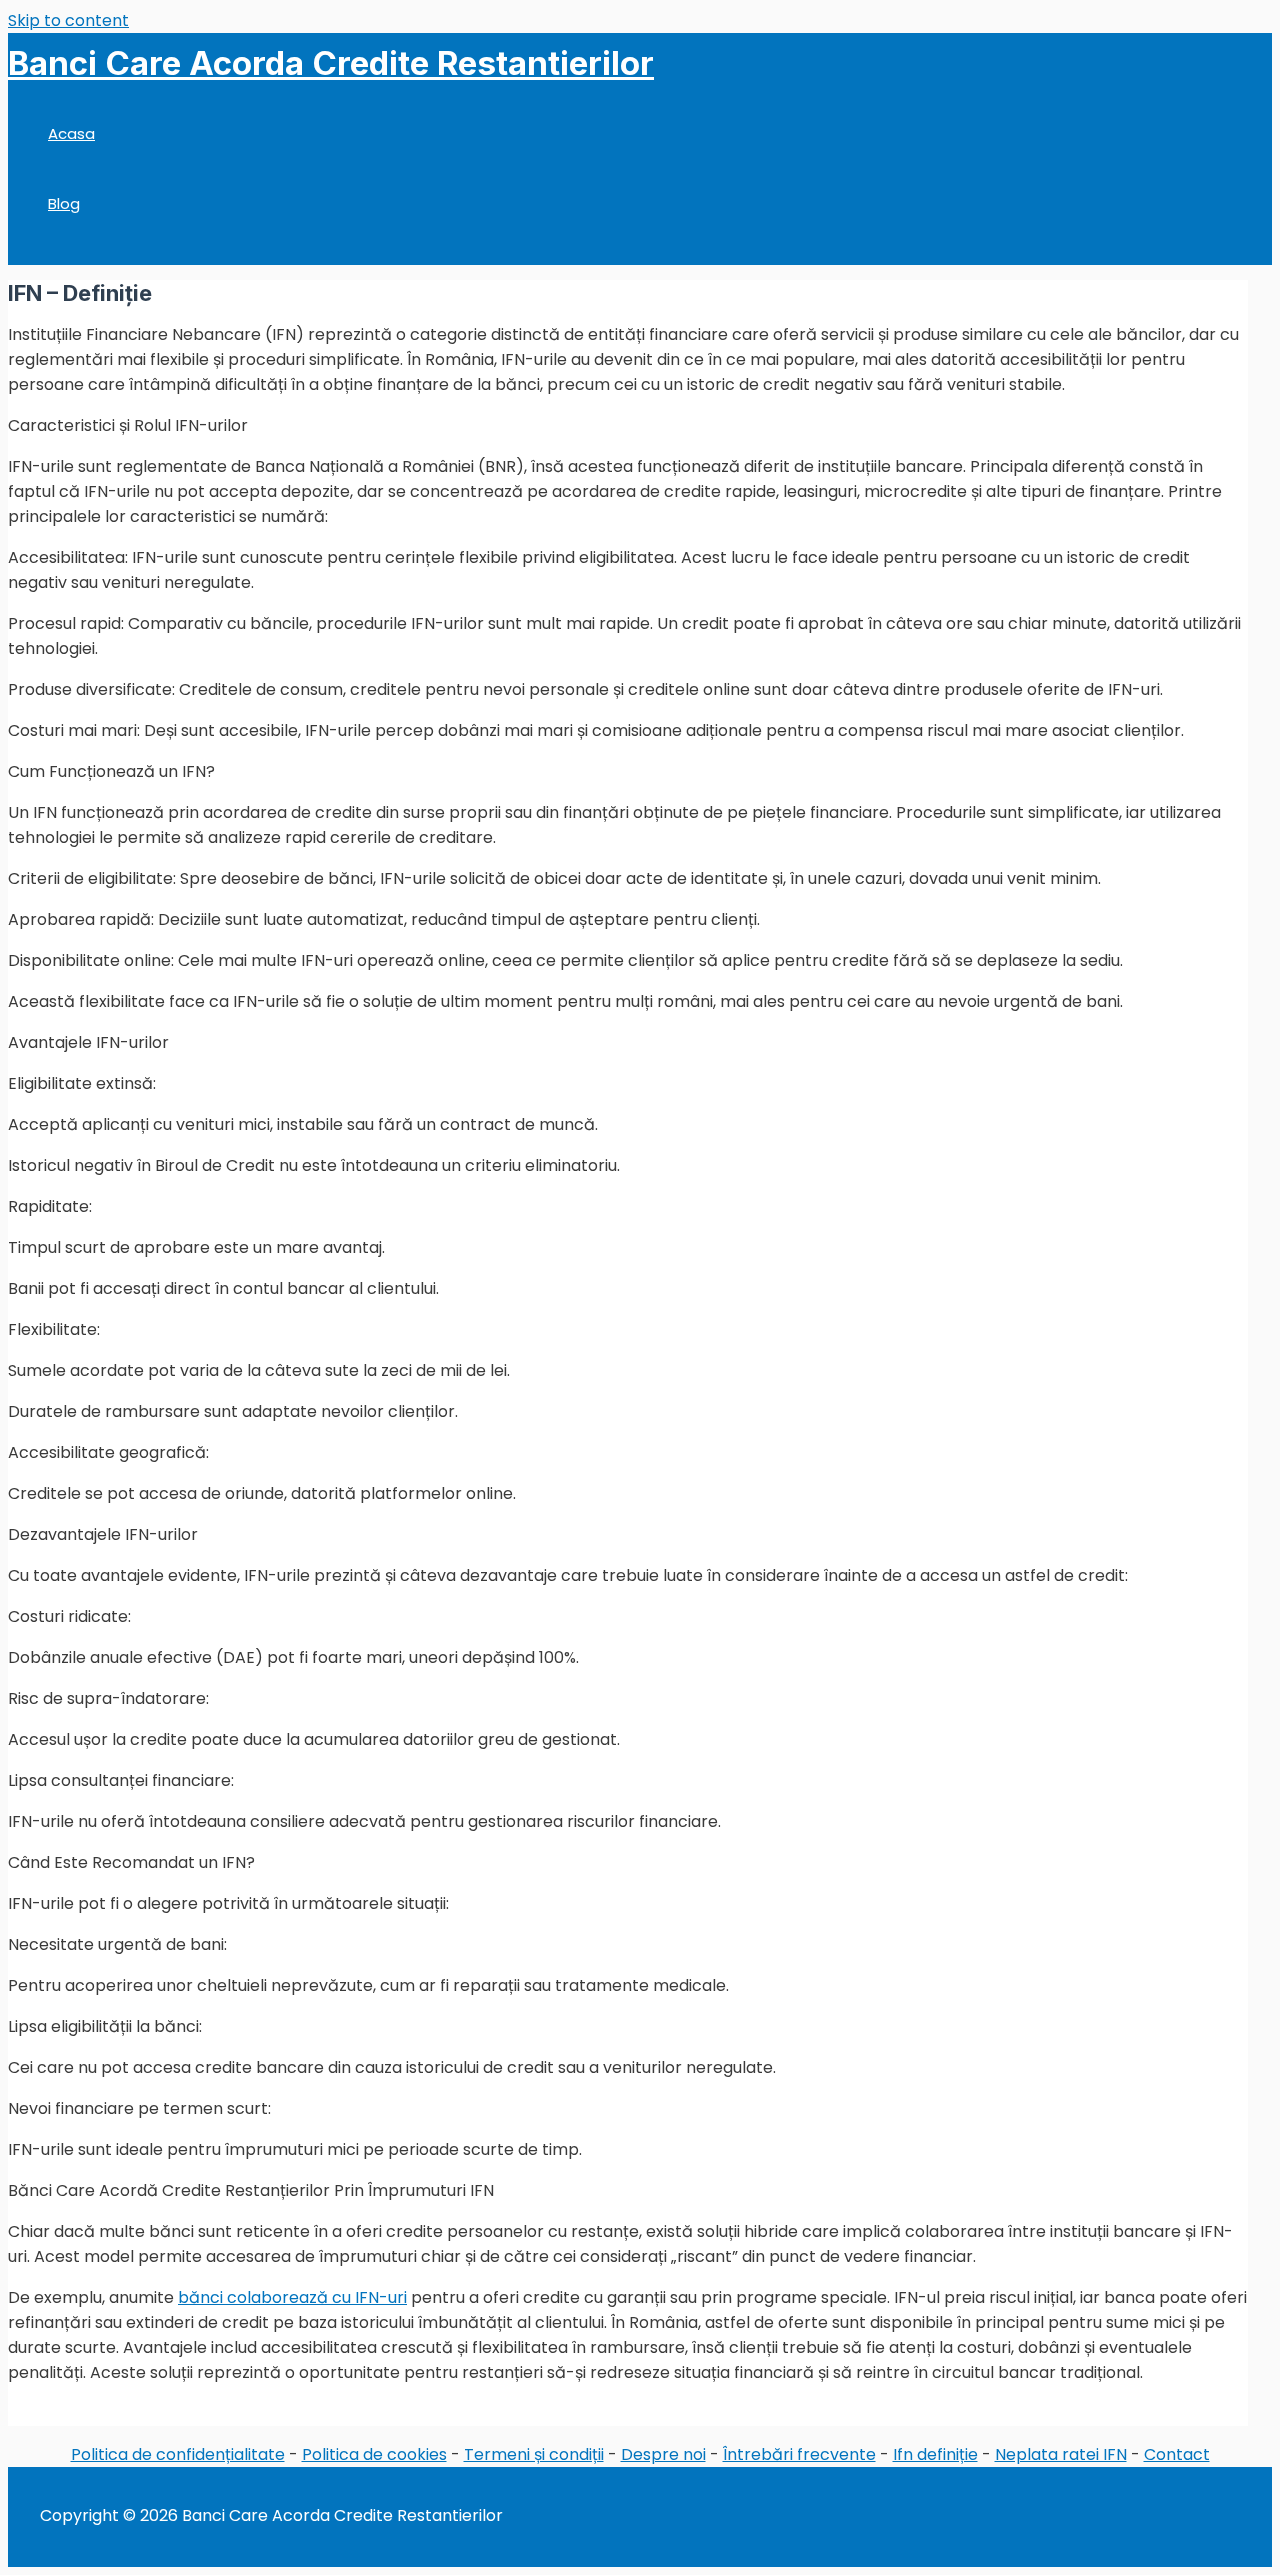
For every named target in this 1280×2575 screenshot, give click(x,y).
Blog (64, 203)
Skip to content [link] (68, 20)
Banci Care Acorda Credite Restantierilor (331, 63)
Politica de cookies (374, 2454)
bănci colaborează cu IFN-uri (292, 2297)
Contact (1177, 2454)
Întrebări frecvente (799, 2454)
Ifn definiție (935, 2454)
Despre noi (663, 2454)
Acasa (71, 133)
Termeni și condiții (534, 2454)
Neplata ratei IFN (1061, 2454)
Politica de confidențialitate (178, 2454)
